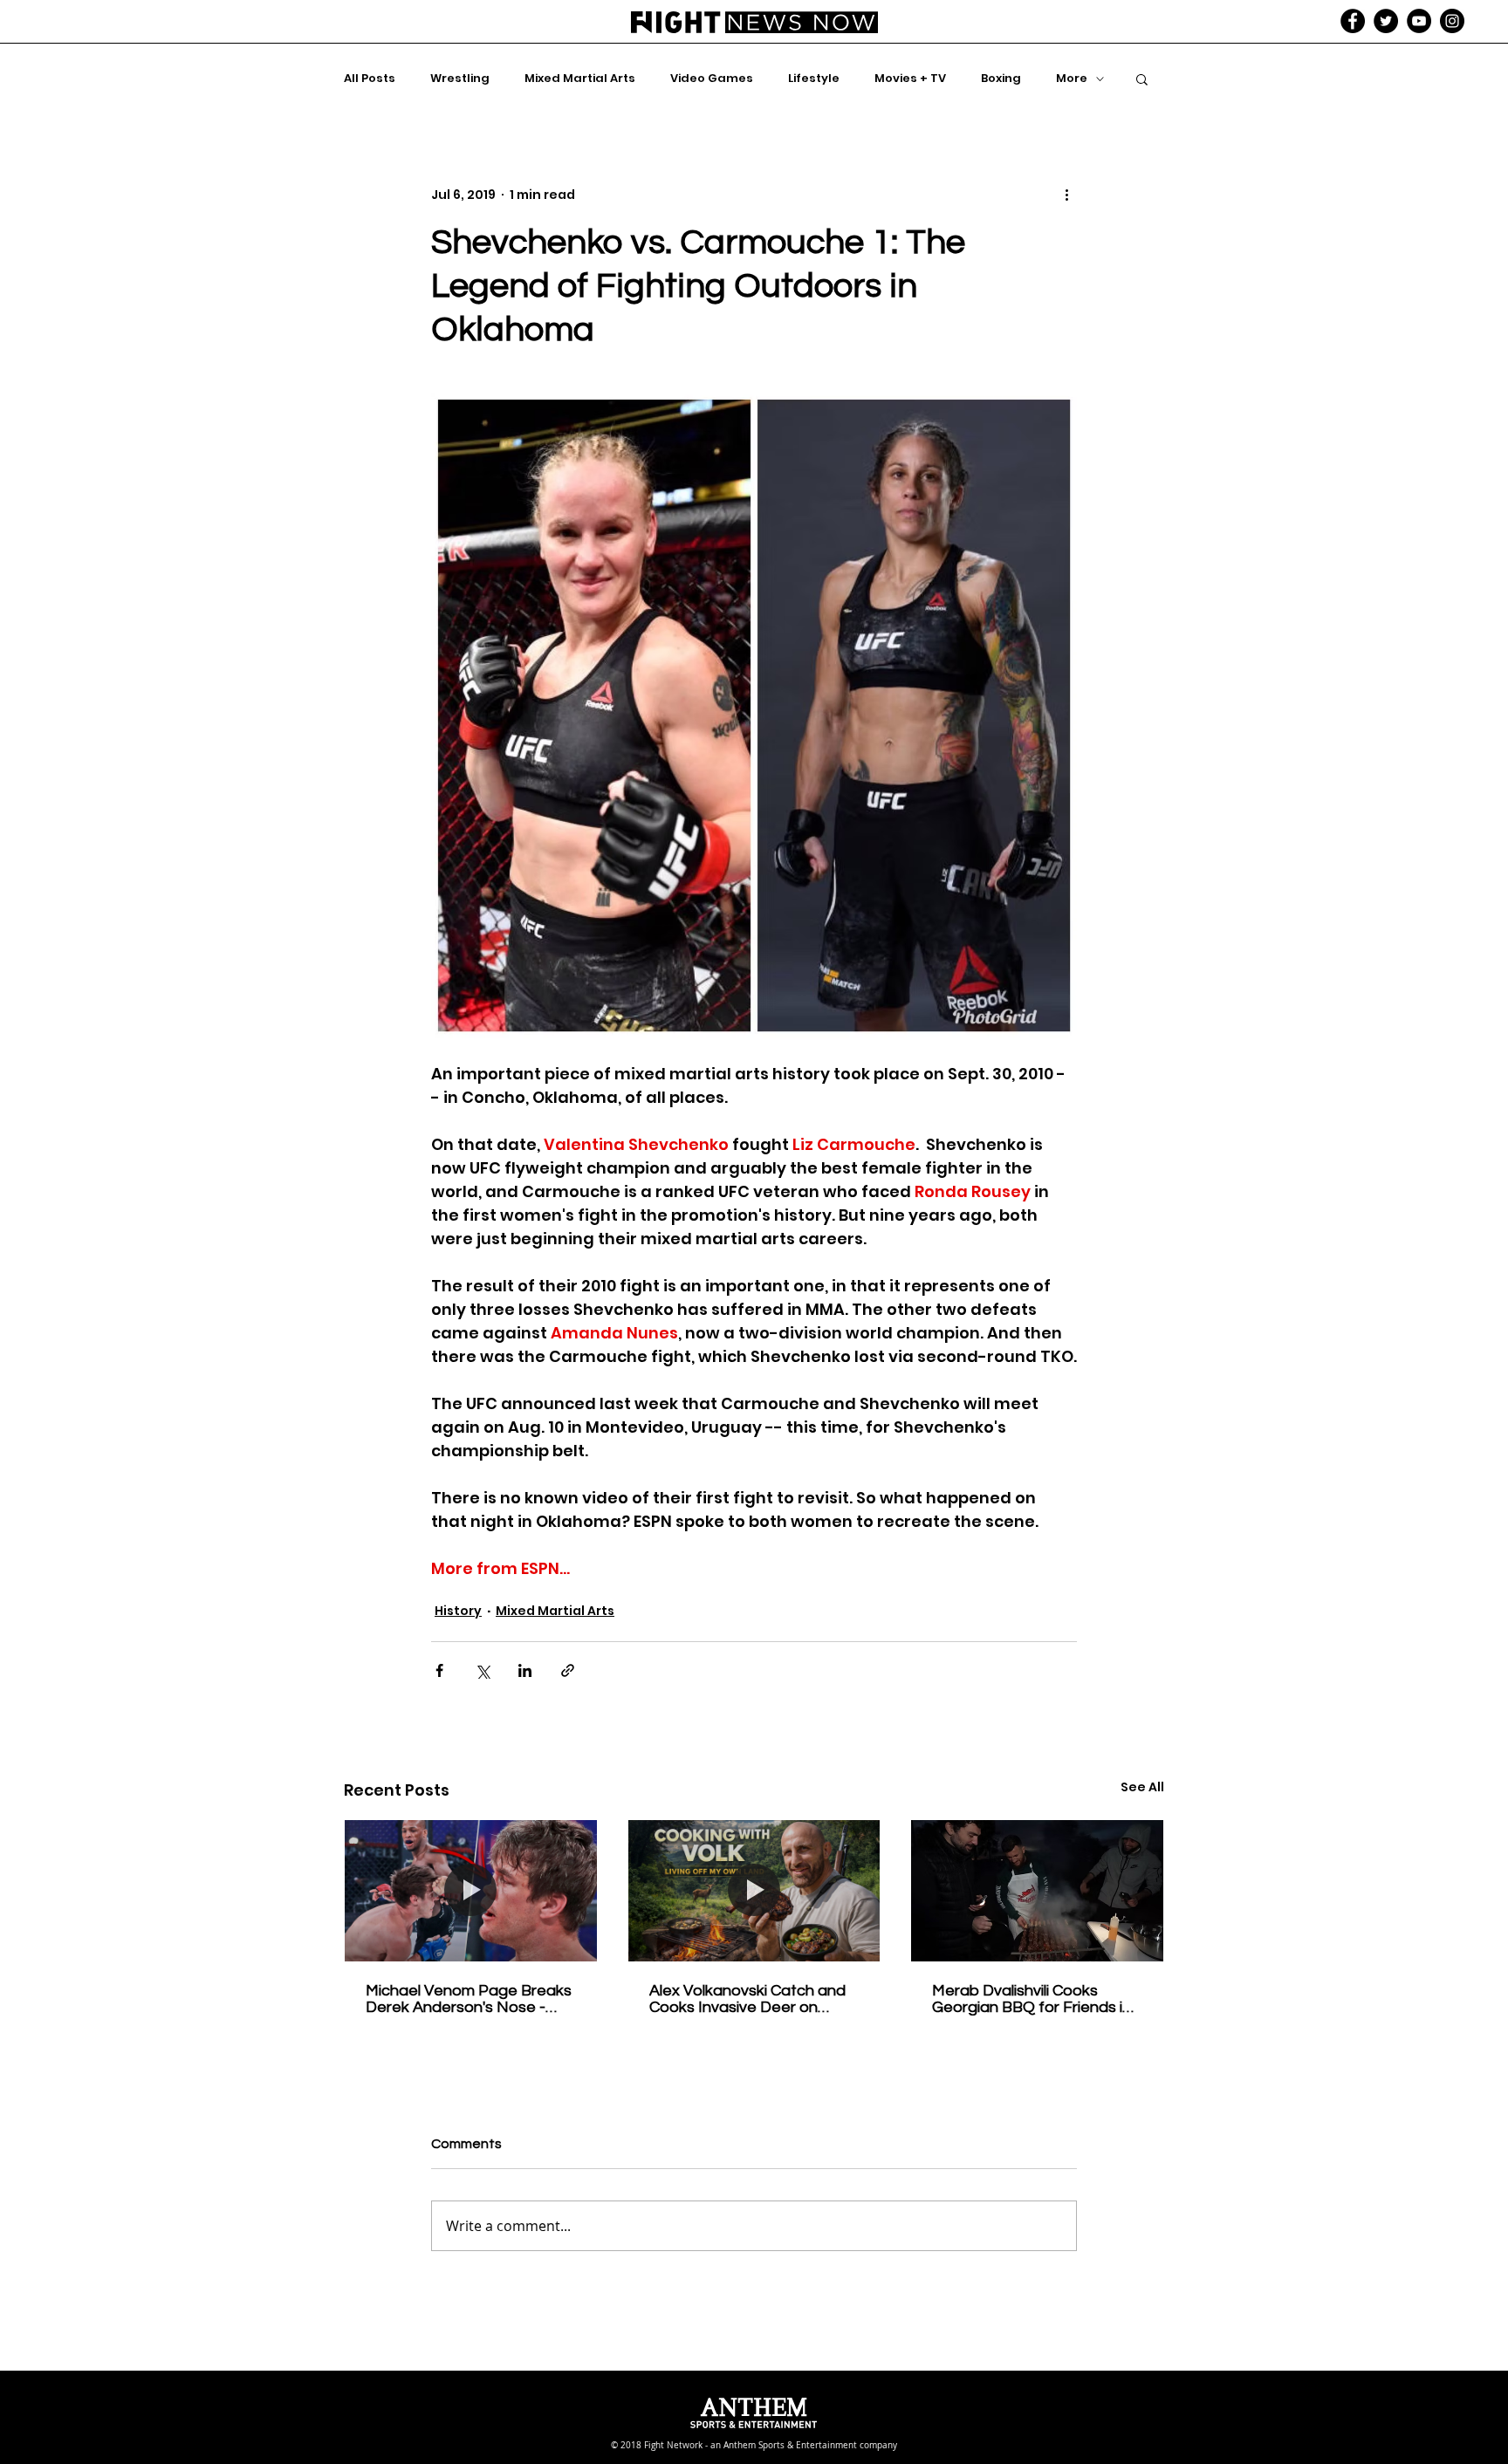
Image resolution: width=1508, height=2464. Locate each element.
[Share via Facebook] (439, 1670)
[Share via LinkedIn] (525, 1670)
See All (1142, 1787)
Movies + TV (910, 79)
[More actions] (1066, 195)
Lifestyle (814, 79)
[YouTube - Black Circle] (1419, 21)
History (458, 1611)
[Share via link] (568, 1670)
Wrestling (460, 79)
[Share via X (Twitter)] (482, 1670)
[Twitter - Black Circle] (1386, 21)
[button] (1142, 79)
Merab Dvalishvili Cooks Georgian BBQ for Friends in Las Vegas (1032, 1999)
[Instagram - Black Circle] (1452, 21)
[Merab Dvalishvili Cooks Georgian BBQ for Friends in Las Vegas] (1037, 1891)
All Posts (370, 79)
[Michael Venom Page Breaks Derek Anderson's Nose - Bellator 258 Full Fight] (471, 1891)
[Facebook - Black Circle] (1353, 21)
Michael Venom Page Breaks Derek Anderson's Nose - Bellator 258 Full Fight (469, 1999)
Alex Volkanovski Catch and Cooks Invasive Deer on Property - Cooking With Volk (751, 1999)
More (1072, 79)
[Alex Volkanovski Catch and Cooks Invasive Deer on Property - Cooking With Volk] (754, 1891)
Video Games (712, 79)
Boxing (1001, 79)
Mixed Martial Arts (580, 79)
